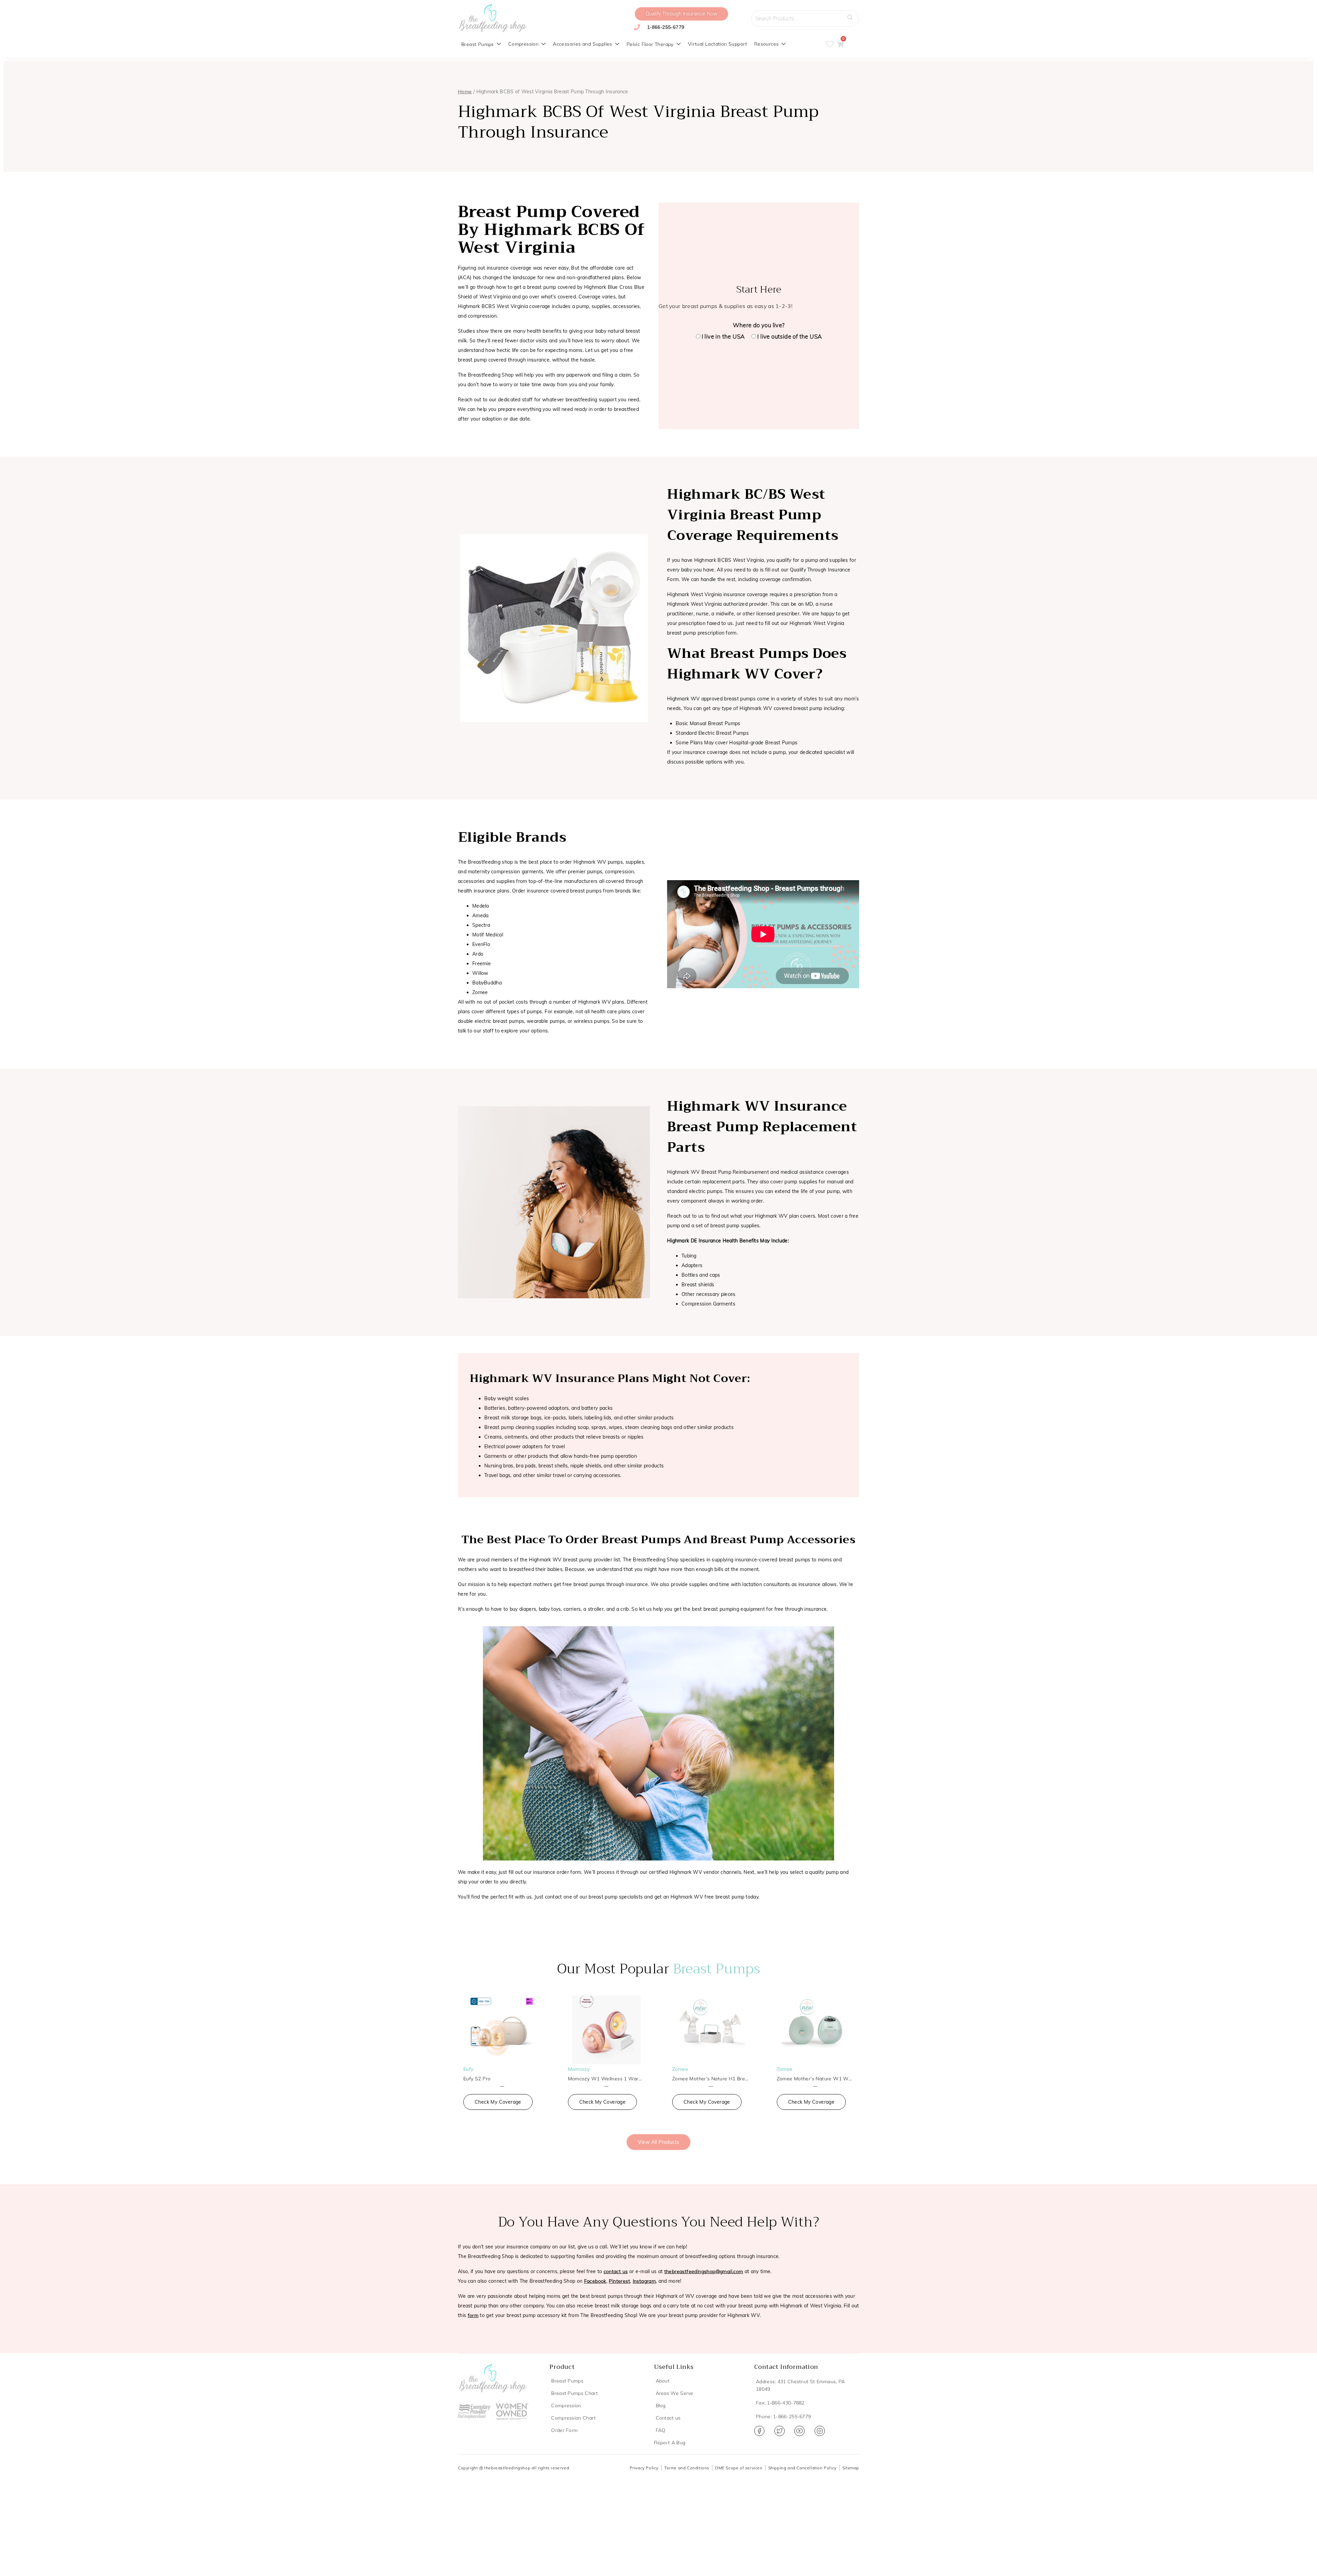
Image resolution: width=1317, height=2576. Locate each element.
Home (465, 92)
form (473, 2315)
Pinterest (619, 2281)
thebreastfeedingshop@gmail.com (704, 2271)
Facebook (595, 2281)
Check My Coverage (498, 2102)
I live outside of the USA (790, 336)
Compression (523, 44)
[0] (840, 45)
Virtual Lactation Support (718, 44)
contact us (616, 2271)
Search (852, 15)
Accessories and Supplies (583, 44)
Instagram (644, 2281)
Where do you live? (759, 325)
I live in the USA (723, 336)
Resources (767, 44)
